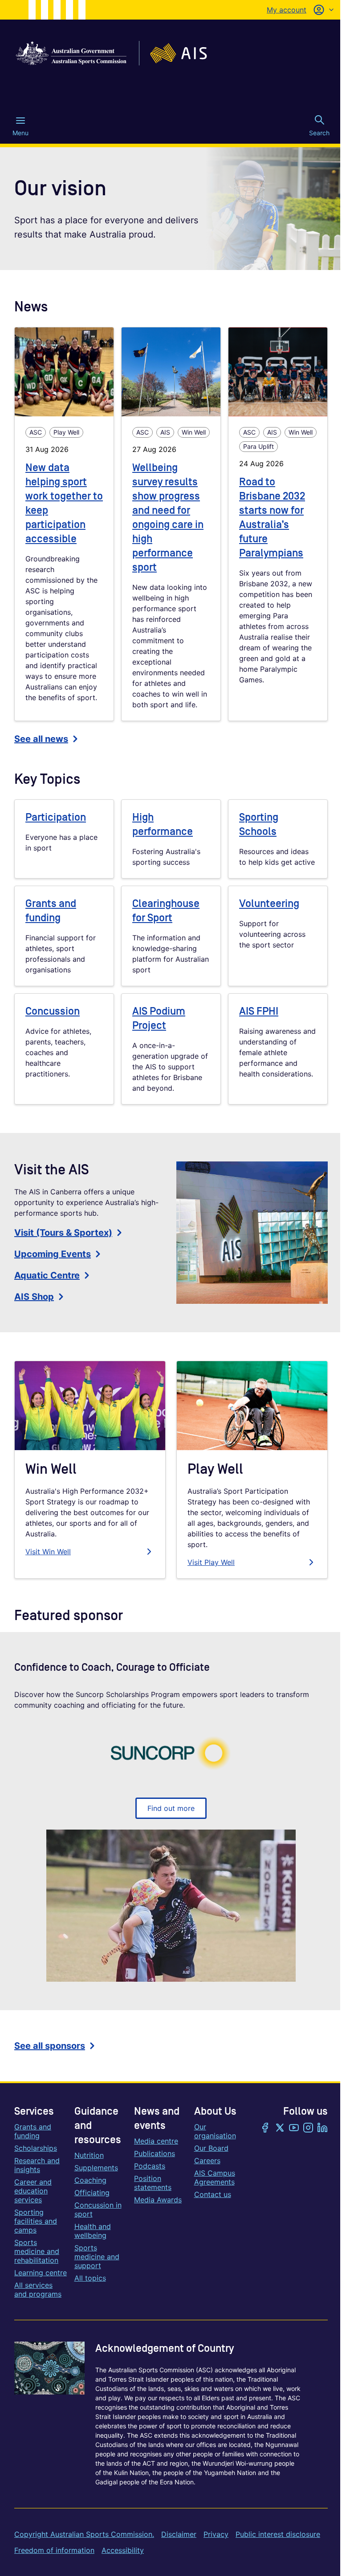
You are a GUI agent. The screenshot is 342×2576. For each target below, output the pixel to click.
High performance (163, 824)
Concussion (53, 1011)
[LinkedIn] (322, 2129)
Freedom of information (54, 2550)
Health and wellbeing (93, 2231)
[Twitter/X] (280, 2129)
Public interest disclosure (278, 2534)
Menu (20, 133)
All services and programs (38, 2290)
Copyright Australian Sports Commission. (84, 2534)
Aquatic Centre (47, 1275)
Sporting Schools (259, 824)
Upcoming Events (53, 1254)
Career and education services (33, 2191)
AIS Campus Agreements (215, 2177)
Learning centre (41, 2273)
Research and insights (37, 2165)
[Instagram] (308, 2129)
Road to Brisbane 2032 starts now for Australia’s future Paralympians (272, 518)
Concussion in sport (98, 2209)
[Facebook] (265, 2129)
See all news (41, 739)
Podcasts (150, 2166)
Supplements (96, 2168)
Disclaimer (179, 2534)
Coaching (90, 2180)
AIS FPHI (259, 1011)
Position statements (153, 2183)
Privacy (216, 2534)
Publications (155, 2153)
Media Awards (158, 2200)
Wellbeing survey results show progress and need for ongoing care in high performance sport (168, 518)
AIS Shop (34, 1297)
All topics (90, 2278)
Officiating (92, 2193)
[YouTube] (294, 2129)
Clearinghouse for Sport (166, 911)
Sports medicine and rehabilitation (37, 2251)
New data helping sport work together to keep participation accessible (64, 503)
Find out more (171, 1808)
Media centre (156, 2141)
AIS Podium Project (159, 1018)
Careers (207, 2161)
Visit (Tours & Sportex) (63, 1233)
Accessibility (123, 2550)
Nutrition (89, 2155)
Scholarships (36, 2148)
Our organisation (215, 2131)
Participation (56, 817)
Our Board (211, 2148)
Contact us (213, 2194)
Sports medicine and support (97, 2257)
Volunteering (269, 904)
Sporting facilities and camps (36, 2221)
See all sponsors (50, 2046)
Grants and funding (51, 911)
